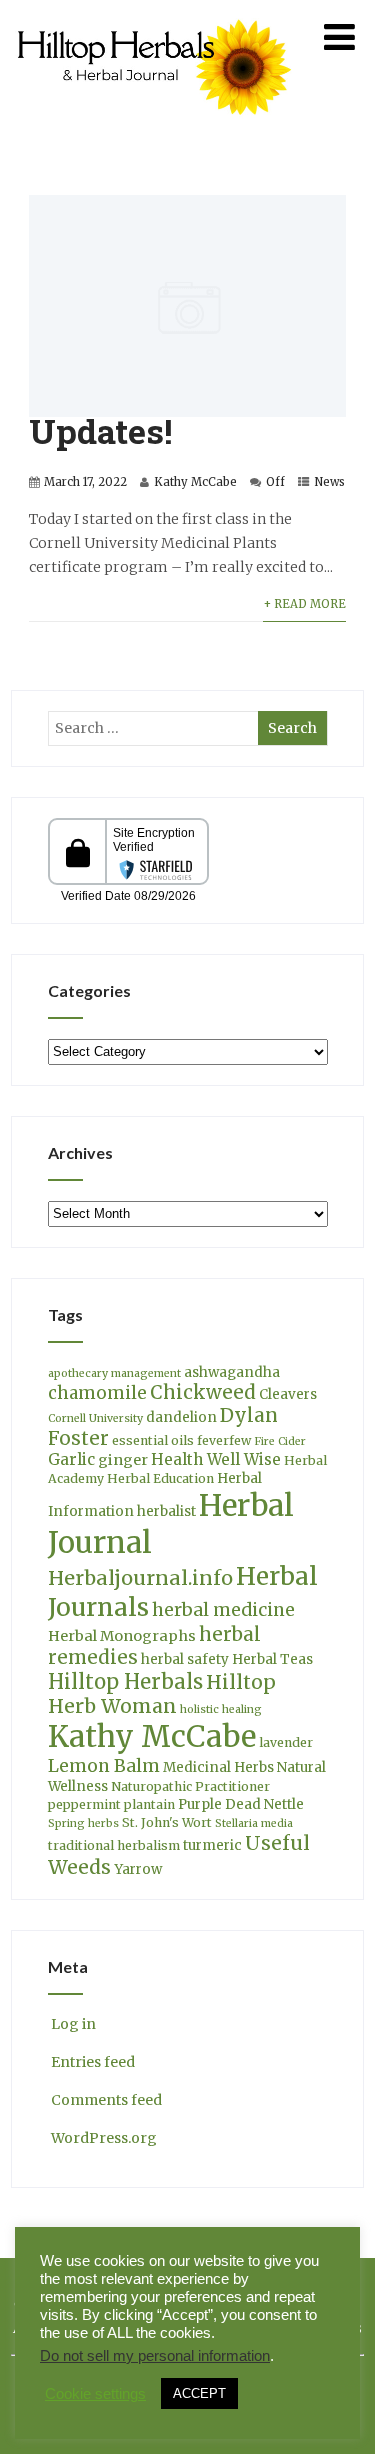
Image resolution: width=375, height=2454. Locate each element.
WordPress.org (104, 2138)
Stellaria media (254, 1823)
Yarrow (138, 1869)
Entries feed (93, 2062)
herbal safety (185, 1659)
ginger (123, 1460)
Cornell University (95, 1418)
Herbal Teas (272, 1659)
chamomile (97, 1393)
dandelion (181, 1417)
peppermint (84, 1804)
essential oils (153, 1440)
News (329, 482)
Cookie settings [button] (95, 2394)
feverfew (224, 1440)
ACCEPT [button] (199, 2393)
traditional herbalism (114, 1845)
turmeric (212, 1845)
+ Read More (304, 604)
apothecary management (114, 1373)
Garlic (71, 1459)
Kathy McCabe (195, 482)
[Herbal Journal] (157, 127)
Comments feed (106, 2100)
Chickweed (203, 1392)
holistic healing (221, 1709)
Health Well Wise (216, 1459)
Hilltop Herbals (125, 1681)
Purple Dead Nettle (241, 1804)
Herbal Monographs (122, 1636)
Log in (73, 2024)
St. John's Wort (167, 1822)
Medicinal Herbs (218, 1767)
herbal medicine (223, 1610)
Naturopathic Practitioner (190, 1786)
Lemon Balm (104, 1766)
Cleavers (288, 1394)
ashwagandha (232, 1372)
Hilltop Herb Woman (162, 1694)
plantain (149, 1804)
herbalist (166, 1511)
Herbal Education (160, 1478)
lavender (286, 1742)
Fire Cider (280, 1441)
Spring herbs (83, 1823)
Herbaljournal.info (140, 1578)
